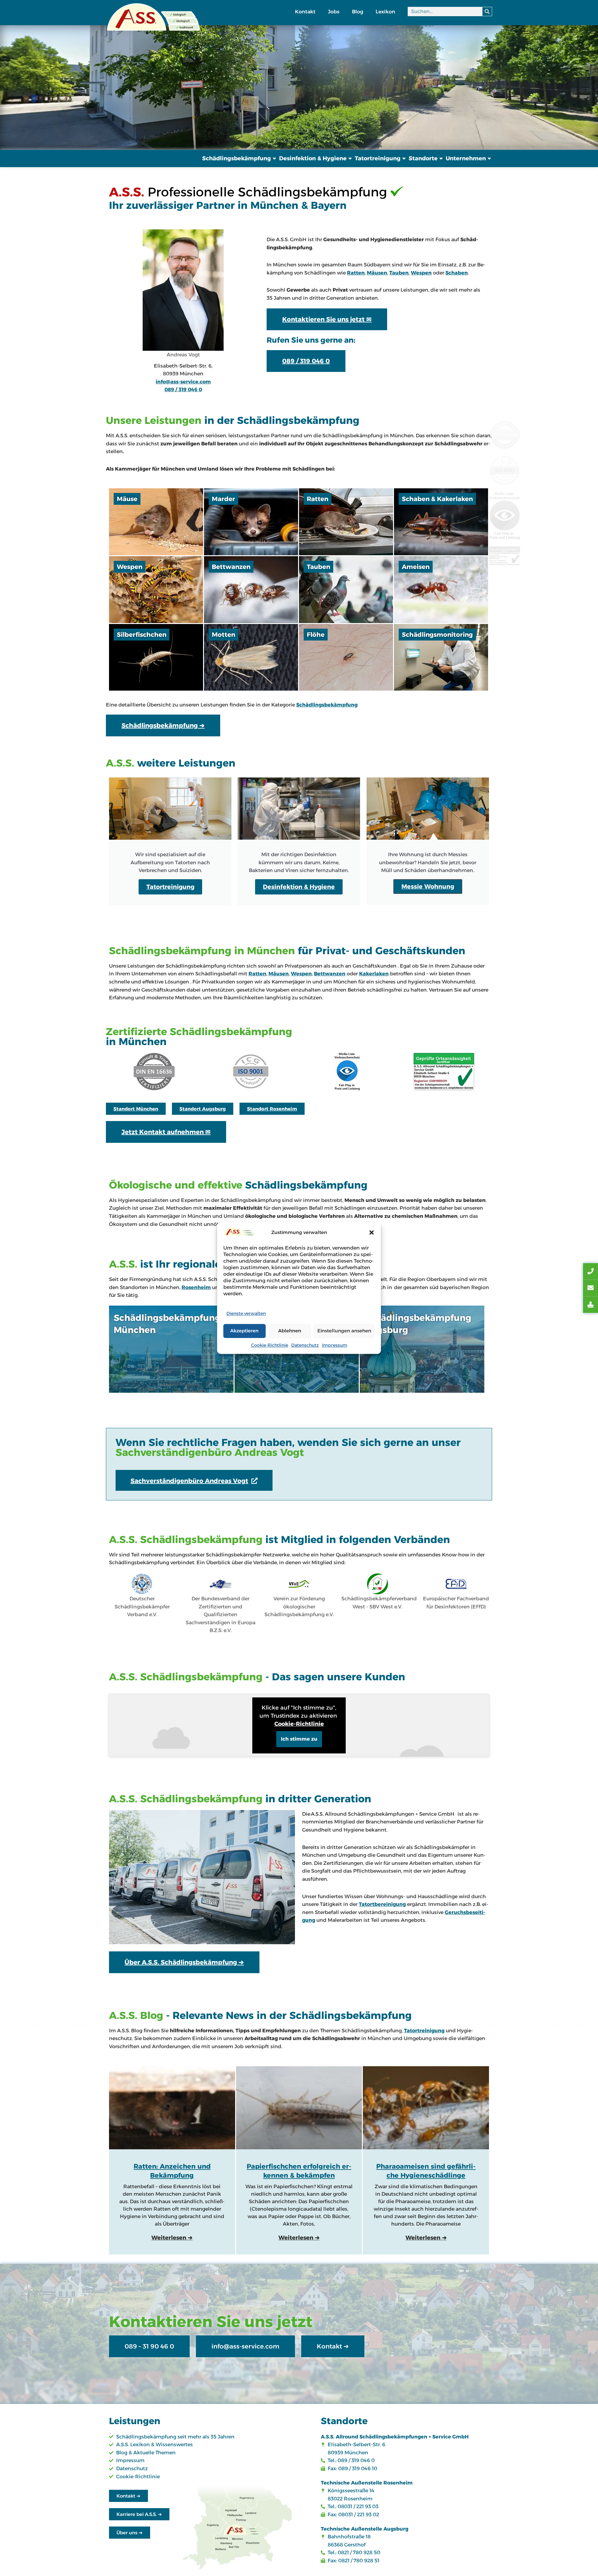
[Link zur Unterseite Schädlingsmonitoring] (441, 657)
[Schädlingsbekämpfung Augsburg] (422, 1349)
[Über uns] (202, 1877)
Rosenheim (196, 1287)
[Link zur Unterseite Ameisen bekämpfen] (441, 590)
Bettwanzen (330, 974)
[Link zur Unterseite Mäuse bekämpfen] (156, 522)
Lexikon (385, 12)
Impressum (335, 1345)
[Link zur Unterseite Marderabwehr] (251, 522)
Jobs (334, 12)
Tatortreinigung (378, 158)
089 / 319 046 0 (183, 389)
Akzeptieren (244, 1331)
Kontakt (305, 12)
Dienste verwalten (246, 1313)
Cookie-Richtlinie (270, 1345)
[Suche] (487, 12)
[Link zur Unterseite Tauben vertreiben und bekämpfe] (346, 590)
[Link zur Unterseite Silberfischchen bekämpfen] (156, 657)
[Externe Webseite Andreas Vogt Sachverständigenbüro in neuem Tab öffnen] (591, 1305)
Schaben (457, 273)
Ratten (356, 273)
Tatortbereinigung (382, 1904)
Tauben (399, 273)
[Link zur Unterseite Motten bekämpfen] (251, 657)
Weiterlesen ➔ (172, 2238)
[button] (372, 1232)
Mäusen (377, 273)
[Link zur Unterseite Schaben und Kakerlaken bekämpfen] (441, 522)
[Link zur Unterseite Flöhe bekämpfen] (346, 657)
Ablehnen (290, 1331)
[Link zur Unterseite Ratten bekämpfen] (346, 522)
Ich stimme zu (299, 1739)
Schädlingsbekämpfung (237, 158)
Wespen (421, 273)
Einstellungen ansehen (344, 1331)
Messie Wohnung (428, 886)
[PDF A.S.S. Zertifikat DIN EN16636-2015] (154, 1072)
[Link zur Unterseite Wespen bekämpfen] (156, 590)
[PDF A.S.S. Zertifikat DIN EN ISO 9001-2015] (251, 1072)
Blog (358, 12)
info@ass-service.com (183, 382)
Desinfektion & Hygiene (313, 158)
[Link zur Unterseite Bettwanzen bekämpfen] (251, 590)
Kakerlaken (374, 974)
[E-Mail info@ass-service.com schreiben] (591, 1288)
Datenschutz (305, 1345)
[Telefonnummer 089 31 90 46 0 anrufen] (591, 1271)
